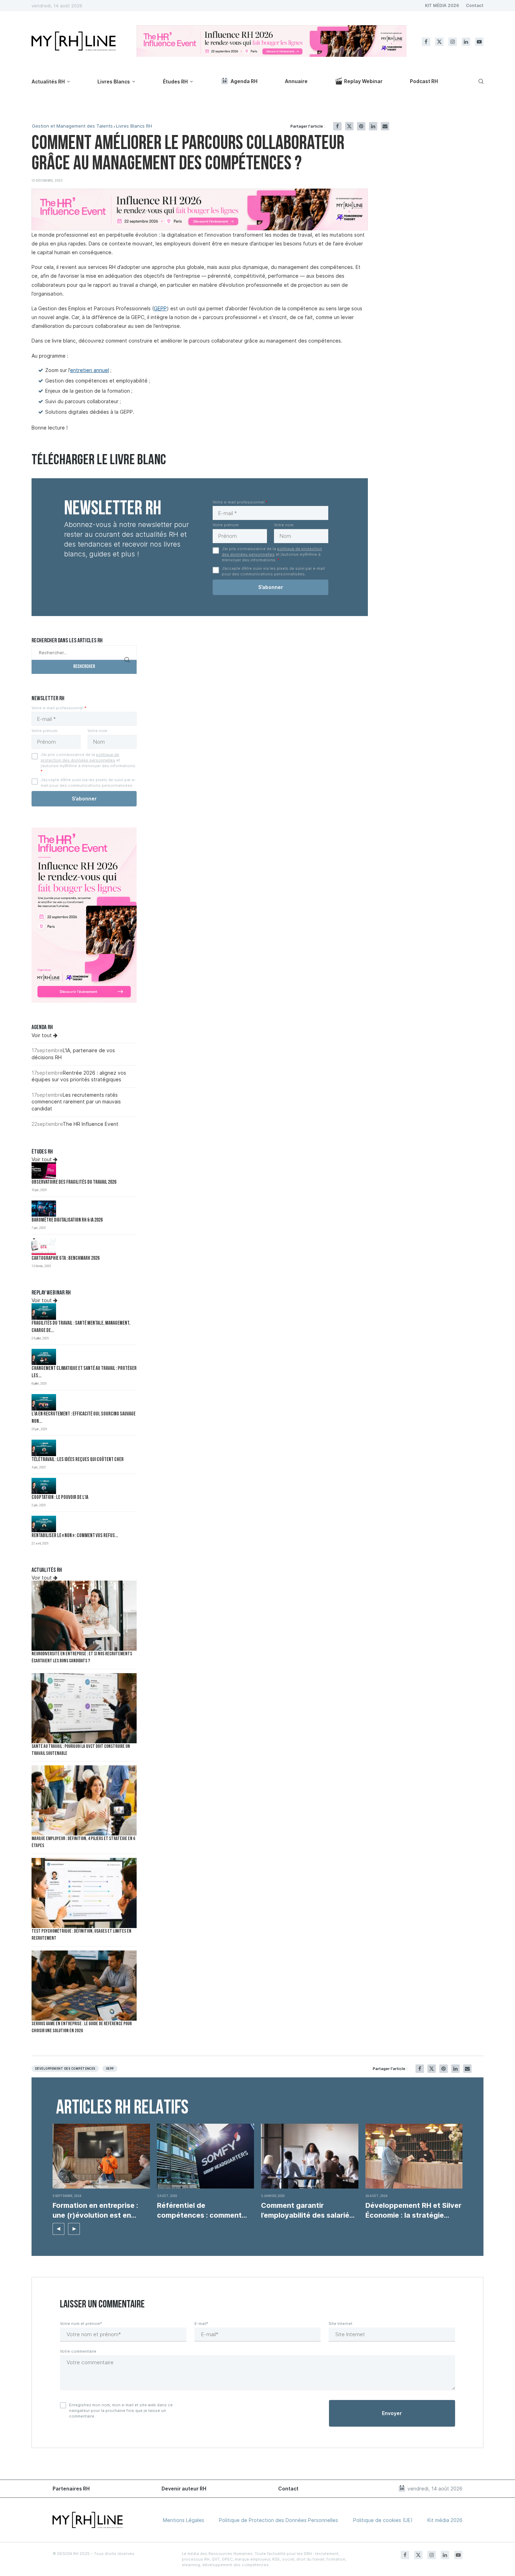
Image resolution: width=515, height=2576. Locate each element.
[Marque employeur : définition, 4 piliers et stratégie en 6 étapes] (84, 1800)
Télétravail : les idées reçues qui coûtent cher (78, 1460)
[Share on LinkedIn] (373, 126)
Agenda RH (244, 81)
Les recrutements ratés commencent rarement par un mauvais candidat (76, 1102)
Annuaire (296, 81)
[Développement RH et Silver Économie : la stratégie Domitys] (414, 2156)
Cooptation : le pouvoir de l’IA (60, 1498)
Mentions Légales (184, 2520)
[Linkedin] (466, 42)
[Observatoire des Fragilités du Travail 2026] (44, 1171)
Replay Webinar (363, 81)
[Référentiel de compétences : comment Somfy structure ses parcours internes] (206, 2156)
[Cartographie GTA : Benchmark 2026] (44, 1247)
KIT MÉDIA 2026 (442, 5)
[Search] (480, 81)
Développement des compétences (65, 2069)
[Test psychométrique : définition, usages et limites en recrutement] (84, 1893)
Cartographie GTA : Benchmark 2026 (66, 1259)
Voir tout (42, 1035)
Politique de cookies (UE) (383, 2520)
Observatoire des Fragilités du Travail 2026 (74, 1182)
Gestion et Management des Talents (72, 126)
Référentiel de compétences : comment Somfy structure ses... (199, 2211)
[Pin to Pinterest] (361, 126)
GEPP (160, 308)
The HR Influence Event (91, 1124)
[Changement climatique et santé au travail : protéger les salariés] (44, 1357)
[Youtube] (479, 42)
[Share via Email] (385, 126)
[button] (59, 2229)
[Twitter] (439, 42)
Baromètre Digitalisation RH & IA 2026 (67, 1220)
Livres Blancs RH (134, 126)
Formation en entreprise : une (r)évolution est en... (95, 2210)
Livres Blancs (114, 82)
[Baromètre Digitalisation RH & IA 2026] (44, 1209)
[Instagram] (453, 42)
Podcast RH (424, 81)
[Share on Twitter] (349, 126)
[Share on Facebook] (337, 126)
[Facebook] (426, 42)
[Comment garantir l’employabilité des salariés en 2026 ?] (310, 2156)
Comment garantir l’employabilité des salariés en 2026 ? (307, 2211)
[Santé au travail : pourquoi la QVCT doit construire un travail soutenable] (84, 1708)
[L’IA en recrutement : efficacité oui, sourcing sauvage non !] (44, 1402)
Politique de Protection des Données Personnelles (279, 2520)
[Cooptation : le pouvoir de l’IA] (44, 1486)
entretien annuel (90, 370)
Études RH (175, 82)
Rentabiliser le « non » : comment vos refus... (75, 1536)
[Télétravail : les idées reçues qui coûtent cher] (44, 1448)
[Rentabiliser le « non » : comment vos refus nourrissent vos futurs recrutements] (44, 1524)
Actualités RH (48, 82)
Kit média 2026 (445, 2520)
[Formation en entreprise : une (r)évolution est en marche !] (101, 2156)
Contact (475, 5)
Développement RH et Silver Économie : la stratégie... (413, 2210)
